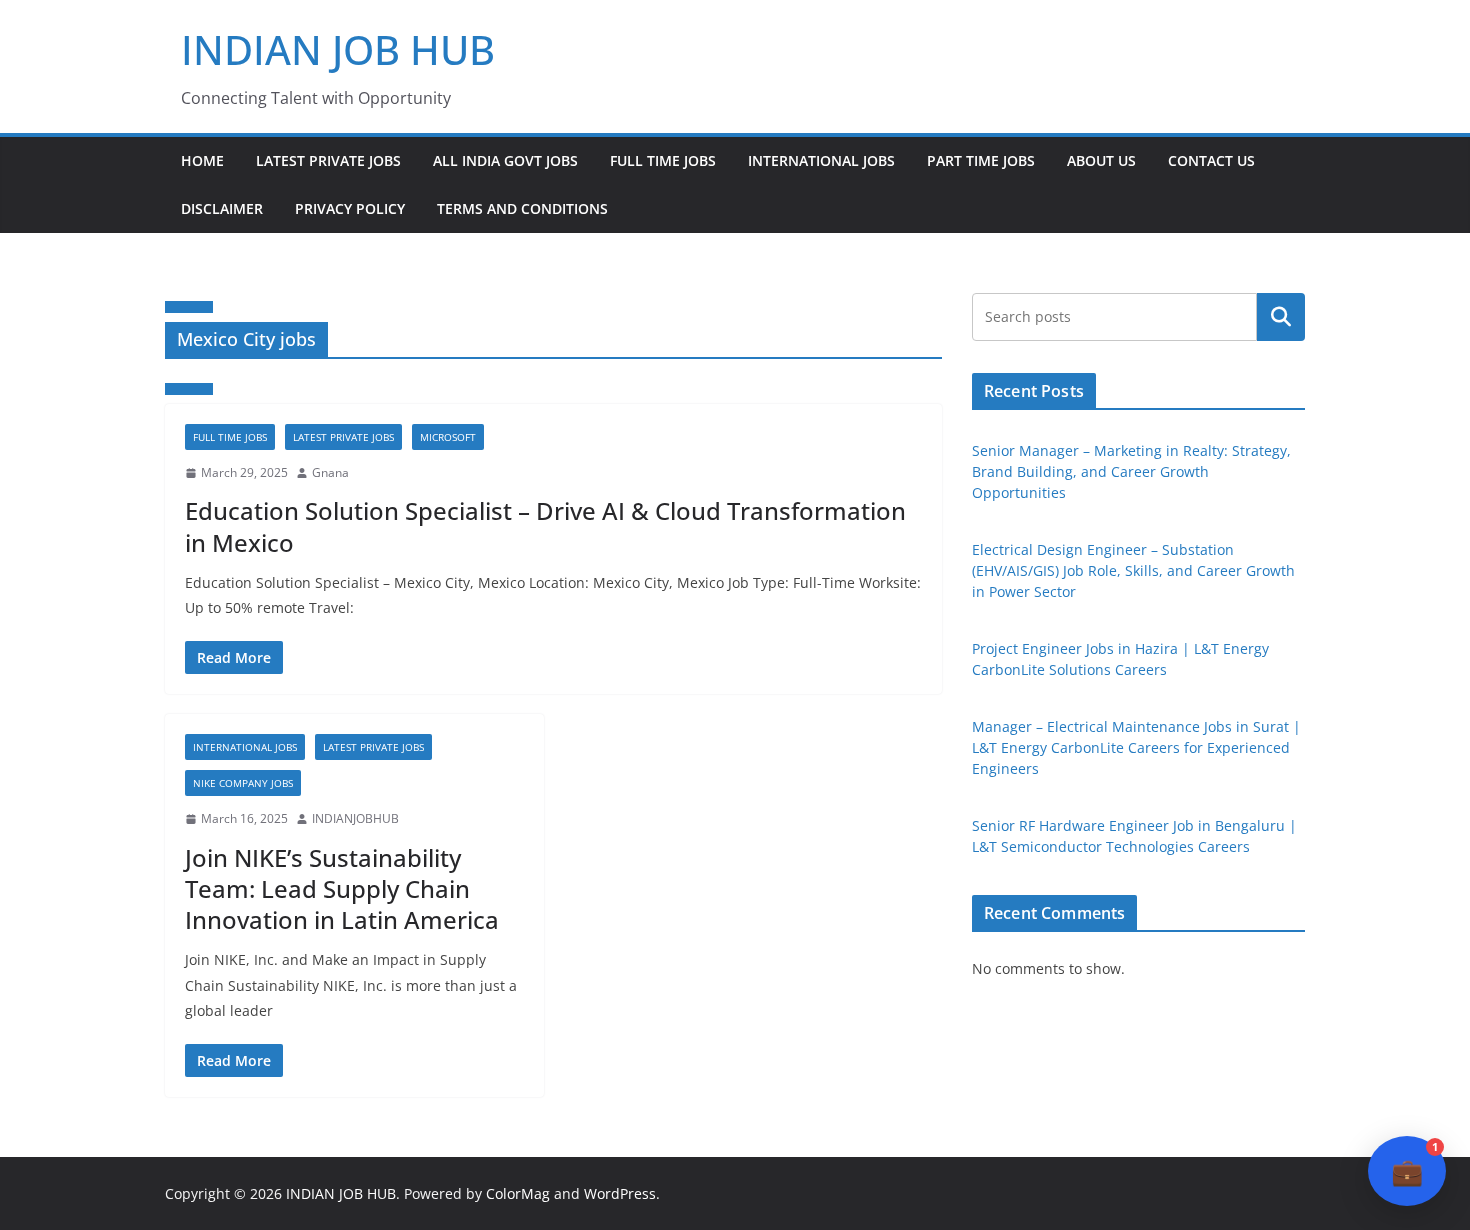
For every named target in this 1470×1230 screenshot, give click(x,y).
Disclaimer (222, 208)
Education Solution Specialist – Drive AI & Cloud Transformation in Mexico (545, 526)
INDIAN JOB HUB (338, 49)
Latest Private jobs (328, 160)
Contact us (1211, 160)
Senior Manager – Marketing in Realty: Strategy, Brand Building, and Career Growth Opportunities (1131, 471)
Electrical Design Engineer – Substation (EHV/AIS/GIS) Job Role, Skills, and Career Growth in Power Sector (1133, 570)
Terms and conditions (522, 208)
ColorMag (518, 1193)
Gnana (330, 472)
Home (202, 160)
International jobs (821, 160)
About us (1101, 160)
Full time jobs (663, 160)
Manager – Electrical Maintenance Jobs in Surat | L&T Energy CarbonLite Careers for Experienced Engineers (1136, 747)
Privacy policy (350, 208)
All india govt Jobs (505, 160)
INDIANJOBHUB (355, 818)
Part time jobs (981, 160)
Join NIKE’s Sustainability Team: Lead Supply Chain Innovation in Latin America (342, 888)
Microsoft (448, 437)
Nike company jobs (243, 783)
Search (1281, 317)
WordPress (620, 1193)
